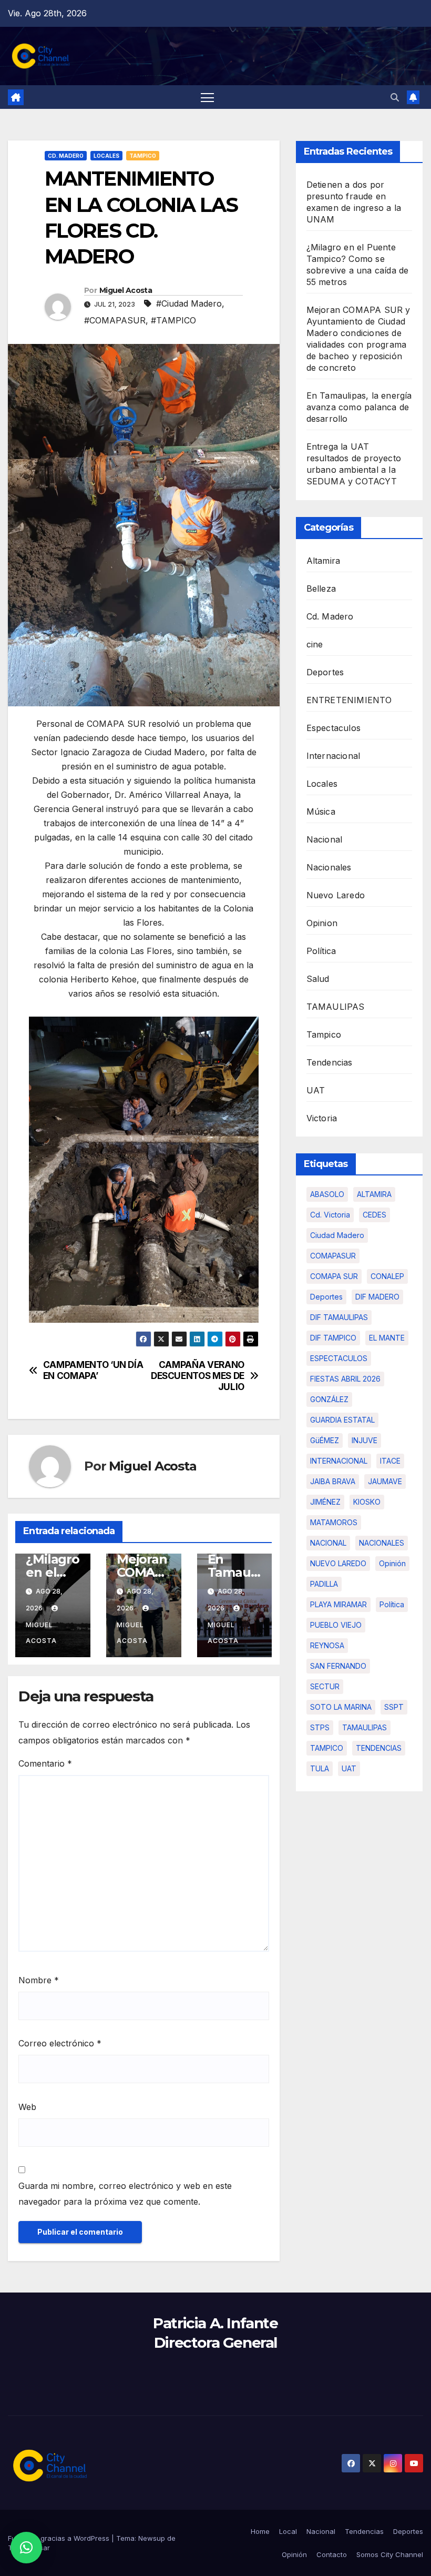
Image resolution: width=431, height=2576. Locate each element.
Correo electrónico (60, 2043)
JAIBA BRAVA (333, 1481)
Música (321, 812)
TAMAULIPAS (336, 1007)
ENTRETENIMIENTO (349, 700)
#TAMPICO (173, 320)
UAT (316, 1090)
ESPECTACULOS (339, 1358)
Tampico (143, 156)
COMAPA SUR (334, 1276)
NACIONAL (328, 1543)
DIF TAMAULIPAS (339, 1317)
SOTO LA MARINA (341, 1707)
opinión (392, 1563)
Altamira (324, 561)
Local (288, 2531)
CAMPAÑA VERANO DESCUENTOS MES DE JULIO (198, 1376)
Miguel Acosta (126, 290)
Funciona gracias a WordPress (60, 2538)
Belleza (321, 589)
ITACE (390, 1461)
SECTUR (325, 1686)
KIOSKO (367, 1502)
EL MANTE (387, 1338)
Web (27, 2107)
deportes (326, 1297)
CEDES (374, 1215)
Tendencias (330, 1062)
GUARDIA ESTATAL (342, 1420)
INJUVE (365, 1440)
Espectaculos (333, 728)
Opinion (322, 923)
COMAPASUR (333, 1256)
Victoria (322, 1118)
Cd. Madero (66, 156)
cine (315, 644)
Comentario (45, 1763)
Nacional (325, 839)
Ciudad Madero (337, 1235)
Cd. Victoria (330, 1215)
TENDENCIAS (379, 1748)
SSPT (394, 1707)
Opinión (294, 2554)
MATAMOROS (334, 1522)
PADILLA (324, 1584)
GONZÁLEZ (329, 1399)
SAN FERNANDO (338, 1666)
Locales (106, 156)
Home (260, 2531)
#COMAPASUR (115, 320)
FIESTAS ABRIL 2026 (345, 1379)
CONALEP (387, 1276)
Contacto (332, 2554)
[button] (395, 97)
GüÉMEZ (325, 1440)
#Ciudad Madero (189, 303)
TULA (320, 1768)
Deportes (325, 672)
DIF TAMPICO (333, 1338)
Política (321, 951)
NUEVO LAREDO (338, 1563)
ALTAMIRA (374, 1194)
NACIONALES (382, 1543)
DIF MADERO (377, 1297)
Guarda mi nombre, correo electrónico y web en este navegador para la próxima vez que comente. (125, 2194)
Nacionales (329, 867)
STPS (320, 1727)
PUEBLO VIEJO (336, 1625)
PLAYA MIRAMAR (338, 1604)
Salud (318, 979)
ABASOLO (327, 1194)
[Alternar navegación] (207, 97)
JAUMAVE (385, 1481)
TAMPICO (327, 1748)
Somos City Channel (390, 2554)
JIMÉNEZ (325, 1502)
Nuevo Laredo (336, 895)
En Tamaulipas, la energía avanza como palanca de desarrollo (359, 407)
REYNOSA (327, 1645)
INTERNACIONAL (339, 1461)
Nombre (39, 1980)
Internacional (333, 756)
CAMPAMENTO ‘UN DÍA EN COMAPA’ (93, 1370)
